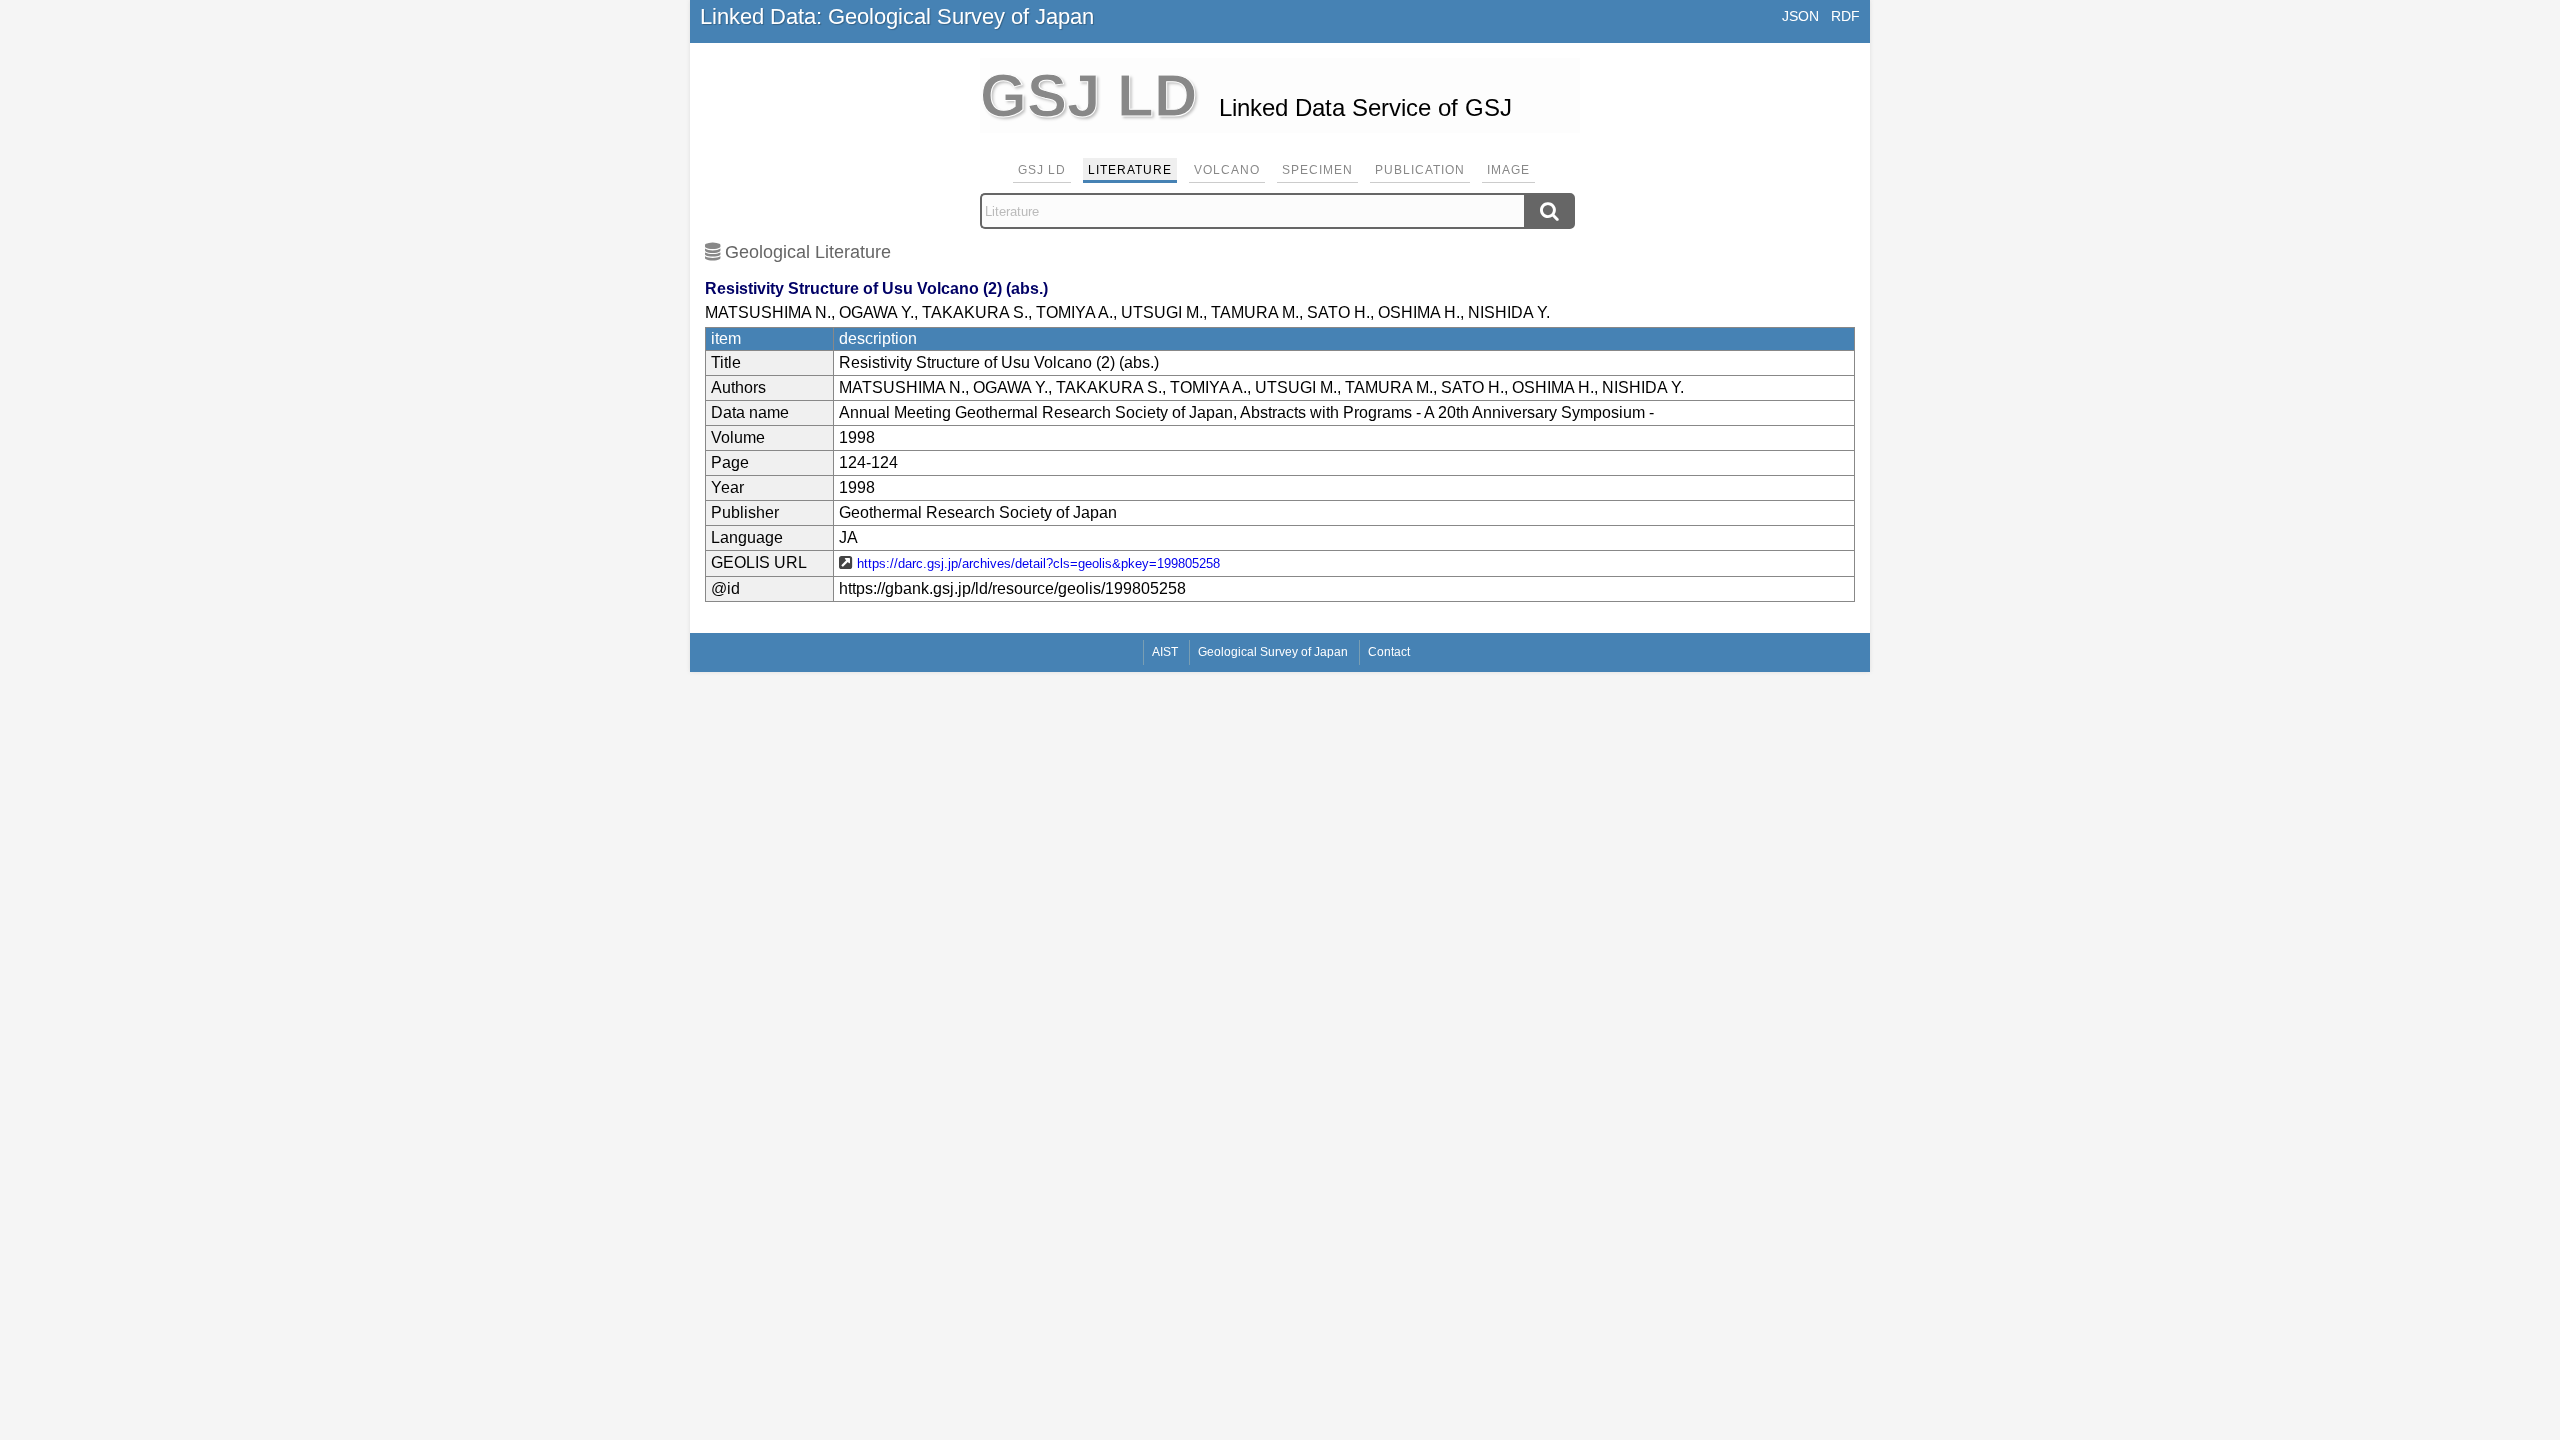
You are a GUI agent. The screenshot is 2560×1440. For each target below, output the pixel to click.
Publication (1420, 170)
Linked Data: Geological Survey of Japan (897, 16)
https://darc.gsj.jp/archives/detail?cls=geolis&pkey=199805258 (1038, 563)
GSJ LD (1042, 170)
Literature (1130, 170)
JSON (1800, 16)
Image (1508, 170)
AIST (1165, 652)
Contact (1389, 652)
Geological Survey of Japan (1273, 652)
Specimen (1317, 170)
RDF (1845, 16)
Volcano (1227, 170)
